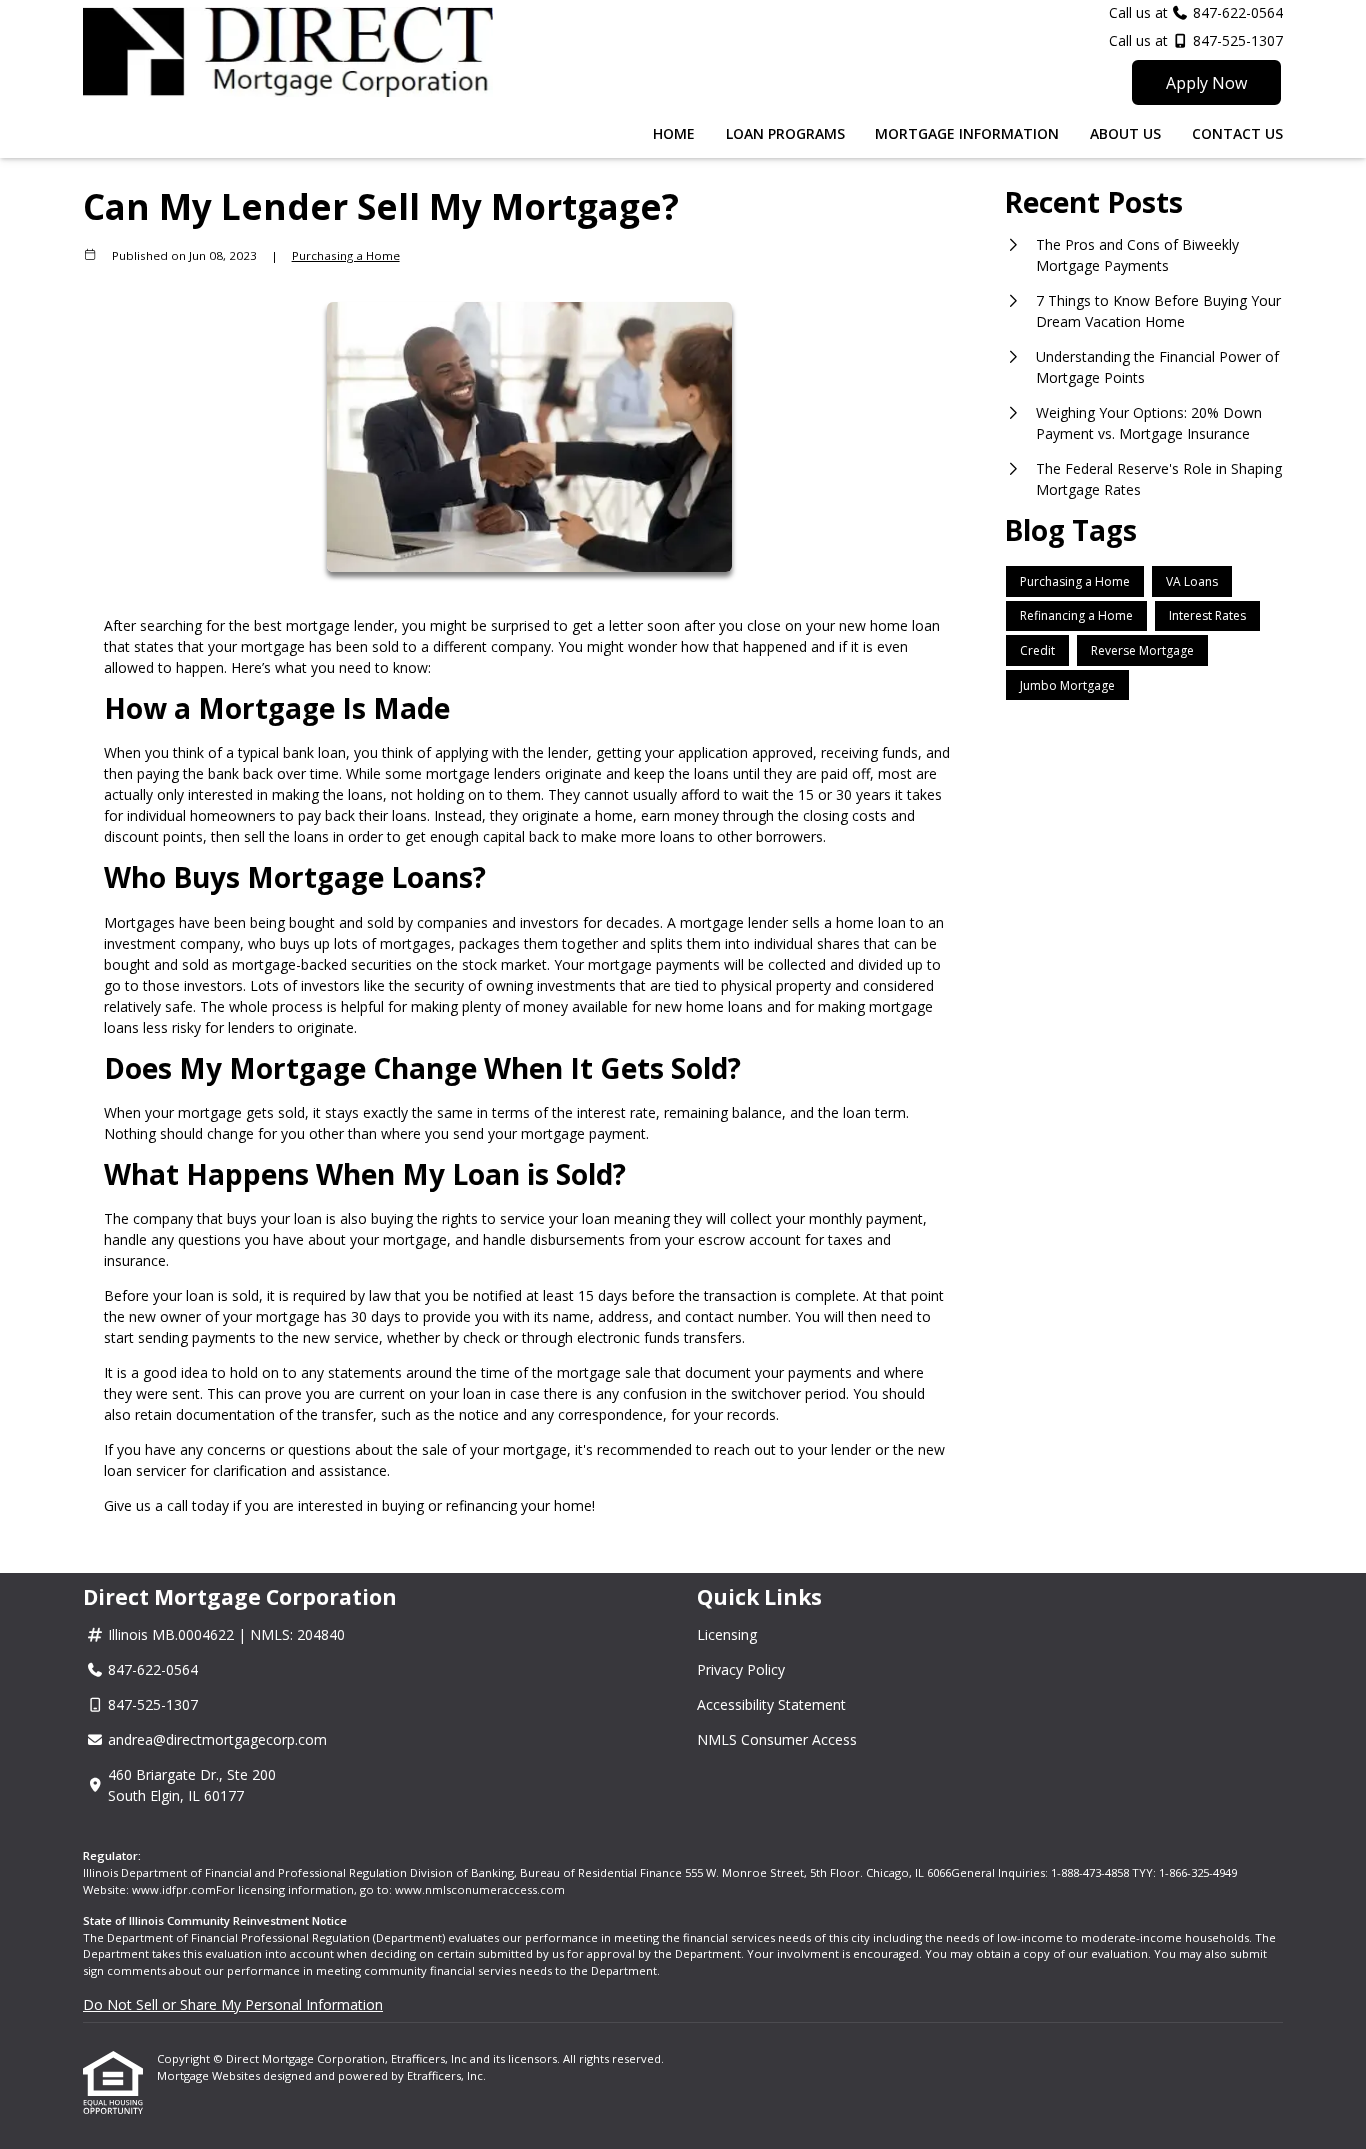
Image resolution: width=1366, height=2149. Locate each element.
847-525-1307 (1236, 40)
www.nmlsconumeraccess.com (480, 1889)
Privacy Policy (741, 1669)
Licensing (727, 1634)
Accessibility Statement (771, 1704)
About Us (1125, 133)
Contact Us (1237, 133)
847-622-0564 (1238, 12)
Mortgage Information (967, 133)
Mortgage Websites (210, 2075)
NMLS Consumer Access (777, 1739)
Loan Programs (785, 133)
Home (674, 133)
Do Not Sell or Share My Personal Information (233, 2004)
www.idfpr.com (174, 1889)
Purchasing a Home (346, 255)
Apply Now (1206, 83)
